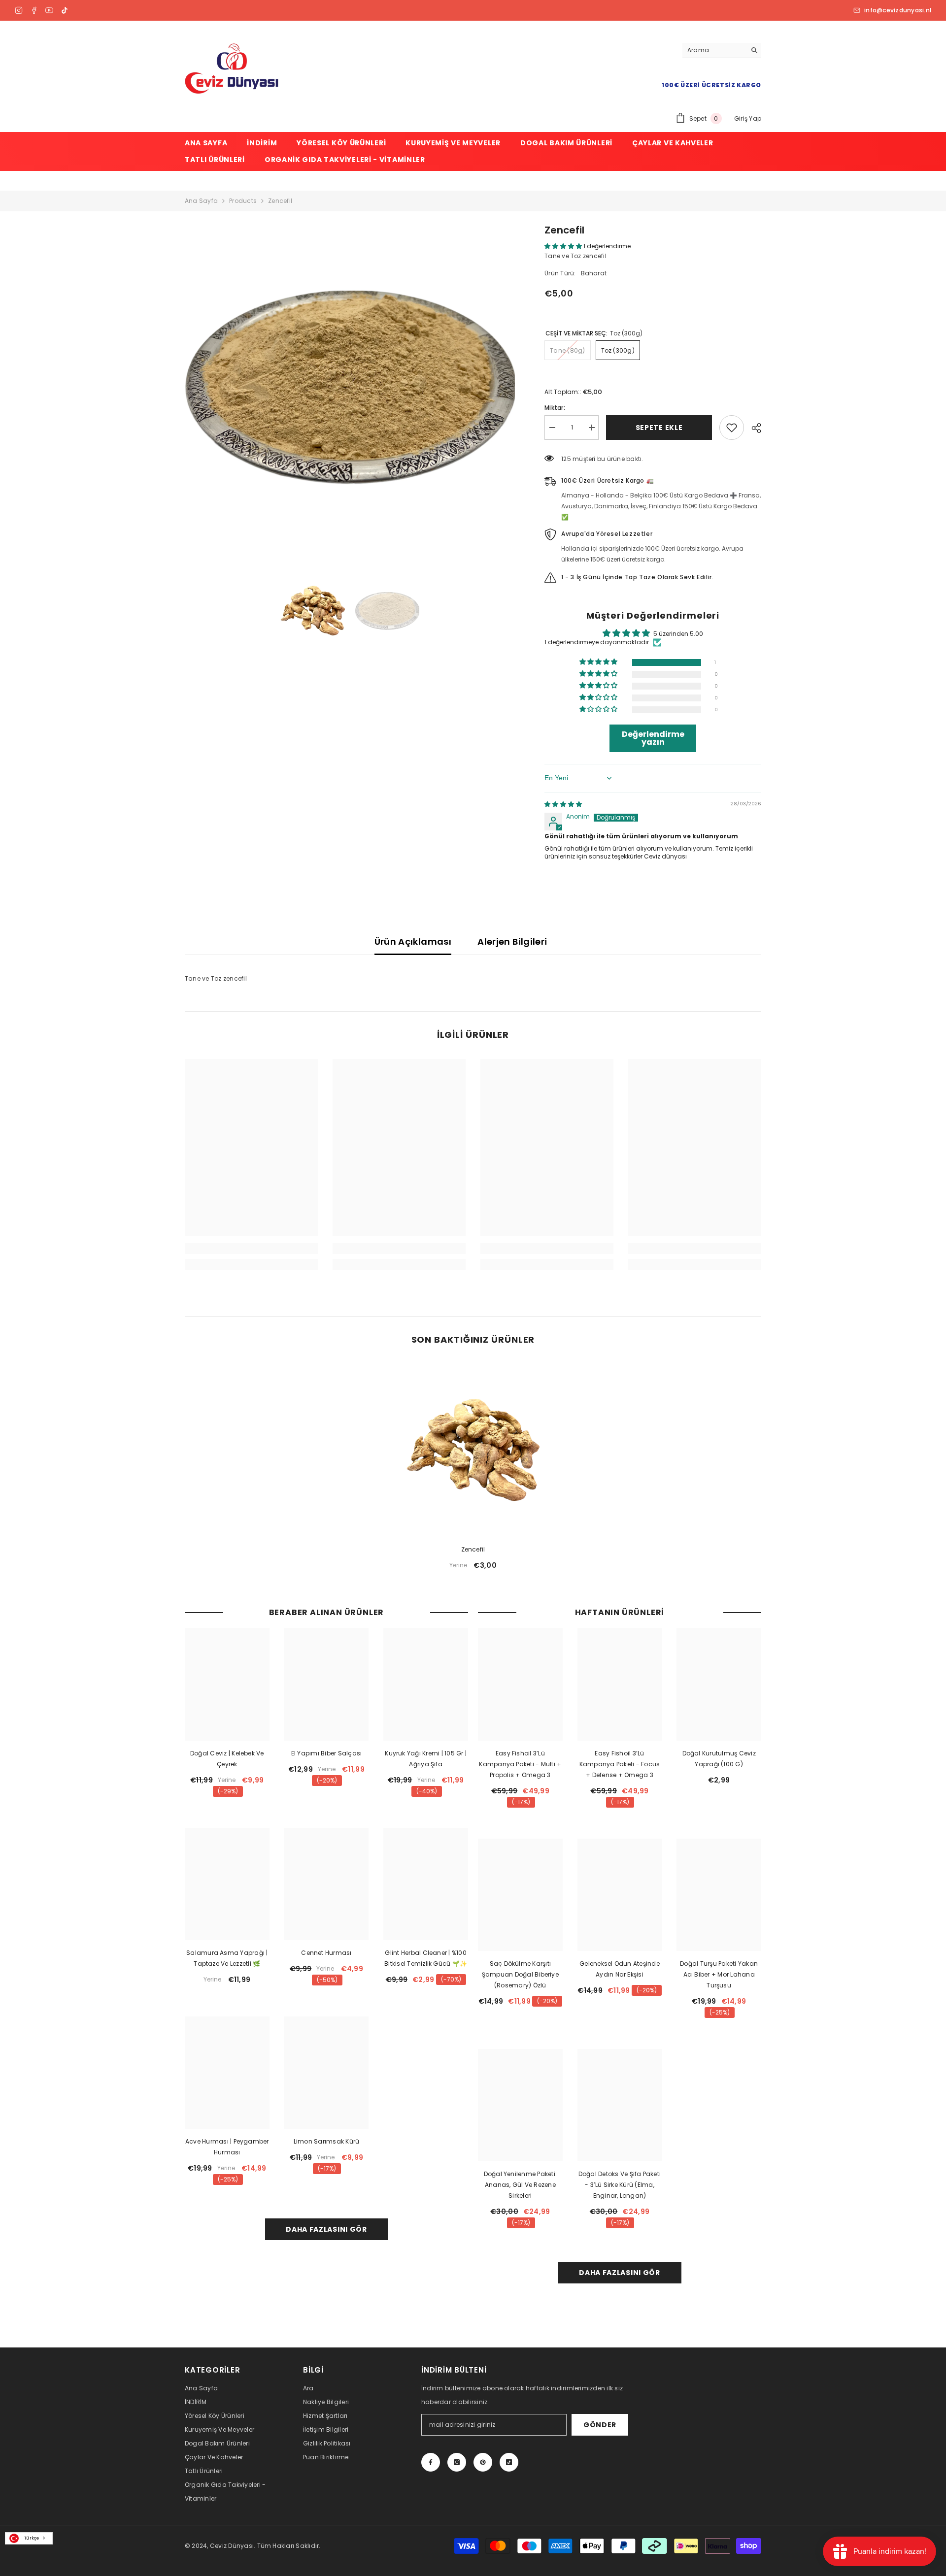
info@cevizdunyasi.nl (898, 10)
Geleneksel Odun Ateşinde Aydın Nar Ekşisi (620, 1969)
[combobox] (29, 2538)
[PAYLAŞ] (753, 428)
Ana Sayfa (201, 201)
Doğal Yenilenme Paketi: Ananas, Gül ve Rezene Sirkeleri (521, 2185)
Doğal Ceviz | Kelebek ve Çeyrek (227, 1759)
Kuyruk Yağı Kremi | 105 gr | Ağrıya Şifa (426, 1759)
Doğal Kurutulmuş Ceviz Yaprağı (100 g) (719, 1759)
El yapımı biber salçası (327, 1753)
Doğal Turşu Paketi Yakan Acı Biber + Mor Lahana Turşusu (719, 1974)
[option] (350, 388)
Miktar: (555, 408)
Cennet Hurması (326, 1953)
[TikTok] (65, 10)
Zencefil (473, 1549)
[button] (564, 246)
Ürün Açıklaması (413, 941)
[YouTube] (49, 10)
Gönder (600, 2425)
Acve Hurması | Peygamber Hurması (227, 2147)
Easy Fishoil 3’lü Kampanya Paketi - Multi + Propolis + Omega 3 (520, 1764)
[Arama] (722, 50)
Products (243, 201)
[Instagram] (19, 10)
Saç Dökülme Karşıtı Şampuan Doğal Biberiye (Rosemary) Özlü (520, 1974)
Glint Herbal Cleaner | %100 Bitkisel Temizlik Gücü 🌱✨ (426, 1958)
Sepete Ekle (659, 428)
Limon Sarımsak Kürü (327, 2141)
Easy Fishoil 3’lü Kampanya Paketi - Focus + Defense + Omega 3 (620, 1764)
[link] (251, 1249)
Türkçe (32, 2538)
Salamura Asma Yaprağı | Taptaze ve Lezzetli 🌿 (227, 1958)
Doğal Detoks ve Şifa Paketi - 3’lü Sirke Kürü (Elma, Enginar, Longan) (620, 2185)
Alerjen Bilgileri (512, 941)
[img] (563, 804)
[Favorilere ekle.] (732, 428)
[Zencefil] (473, 1450)
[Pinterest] (483, 2462)
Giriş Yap (748, 118)
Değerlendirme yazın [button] (653, 738)
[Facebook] (34, 10)
